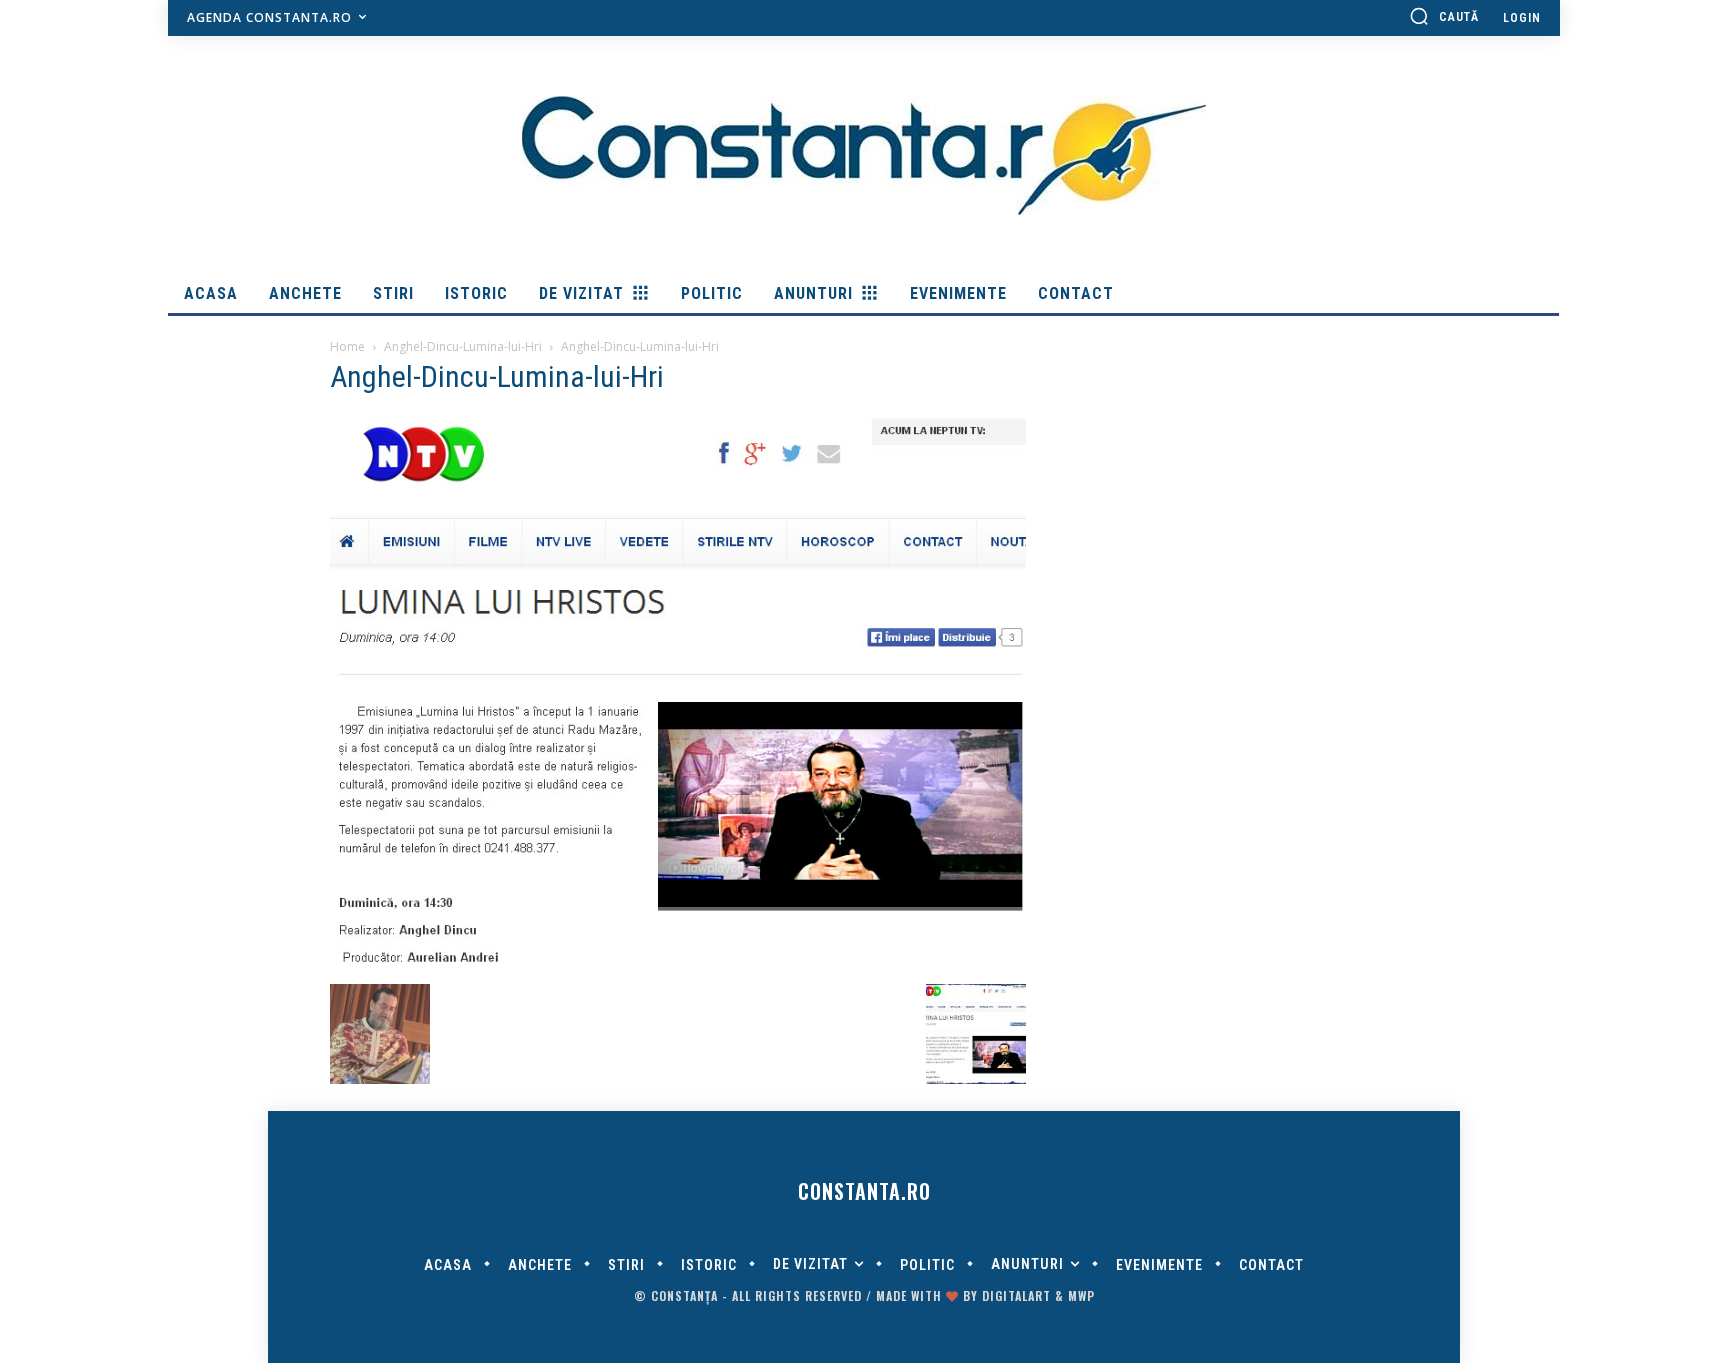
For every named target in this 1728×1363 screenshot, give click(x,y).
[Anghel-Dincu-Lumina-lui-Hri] (678, 963)
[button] (1444, 16)
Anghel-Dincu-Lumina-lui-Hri (463, 346)
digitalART (1016, 1295)
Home (347, 346)
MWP (1081, 1295)
